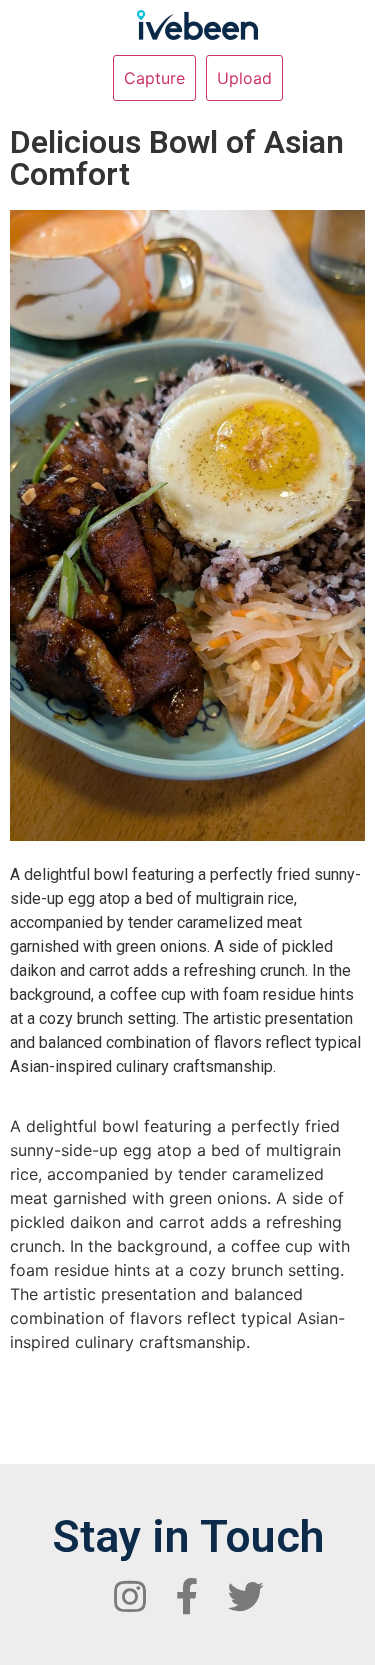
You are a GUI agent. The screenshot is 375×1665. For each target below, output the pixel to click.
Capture (154, 78)
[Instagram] (130, 1597)
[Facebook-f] (188, 1597)
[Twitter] (246, 1597)
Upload (244, 78)
